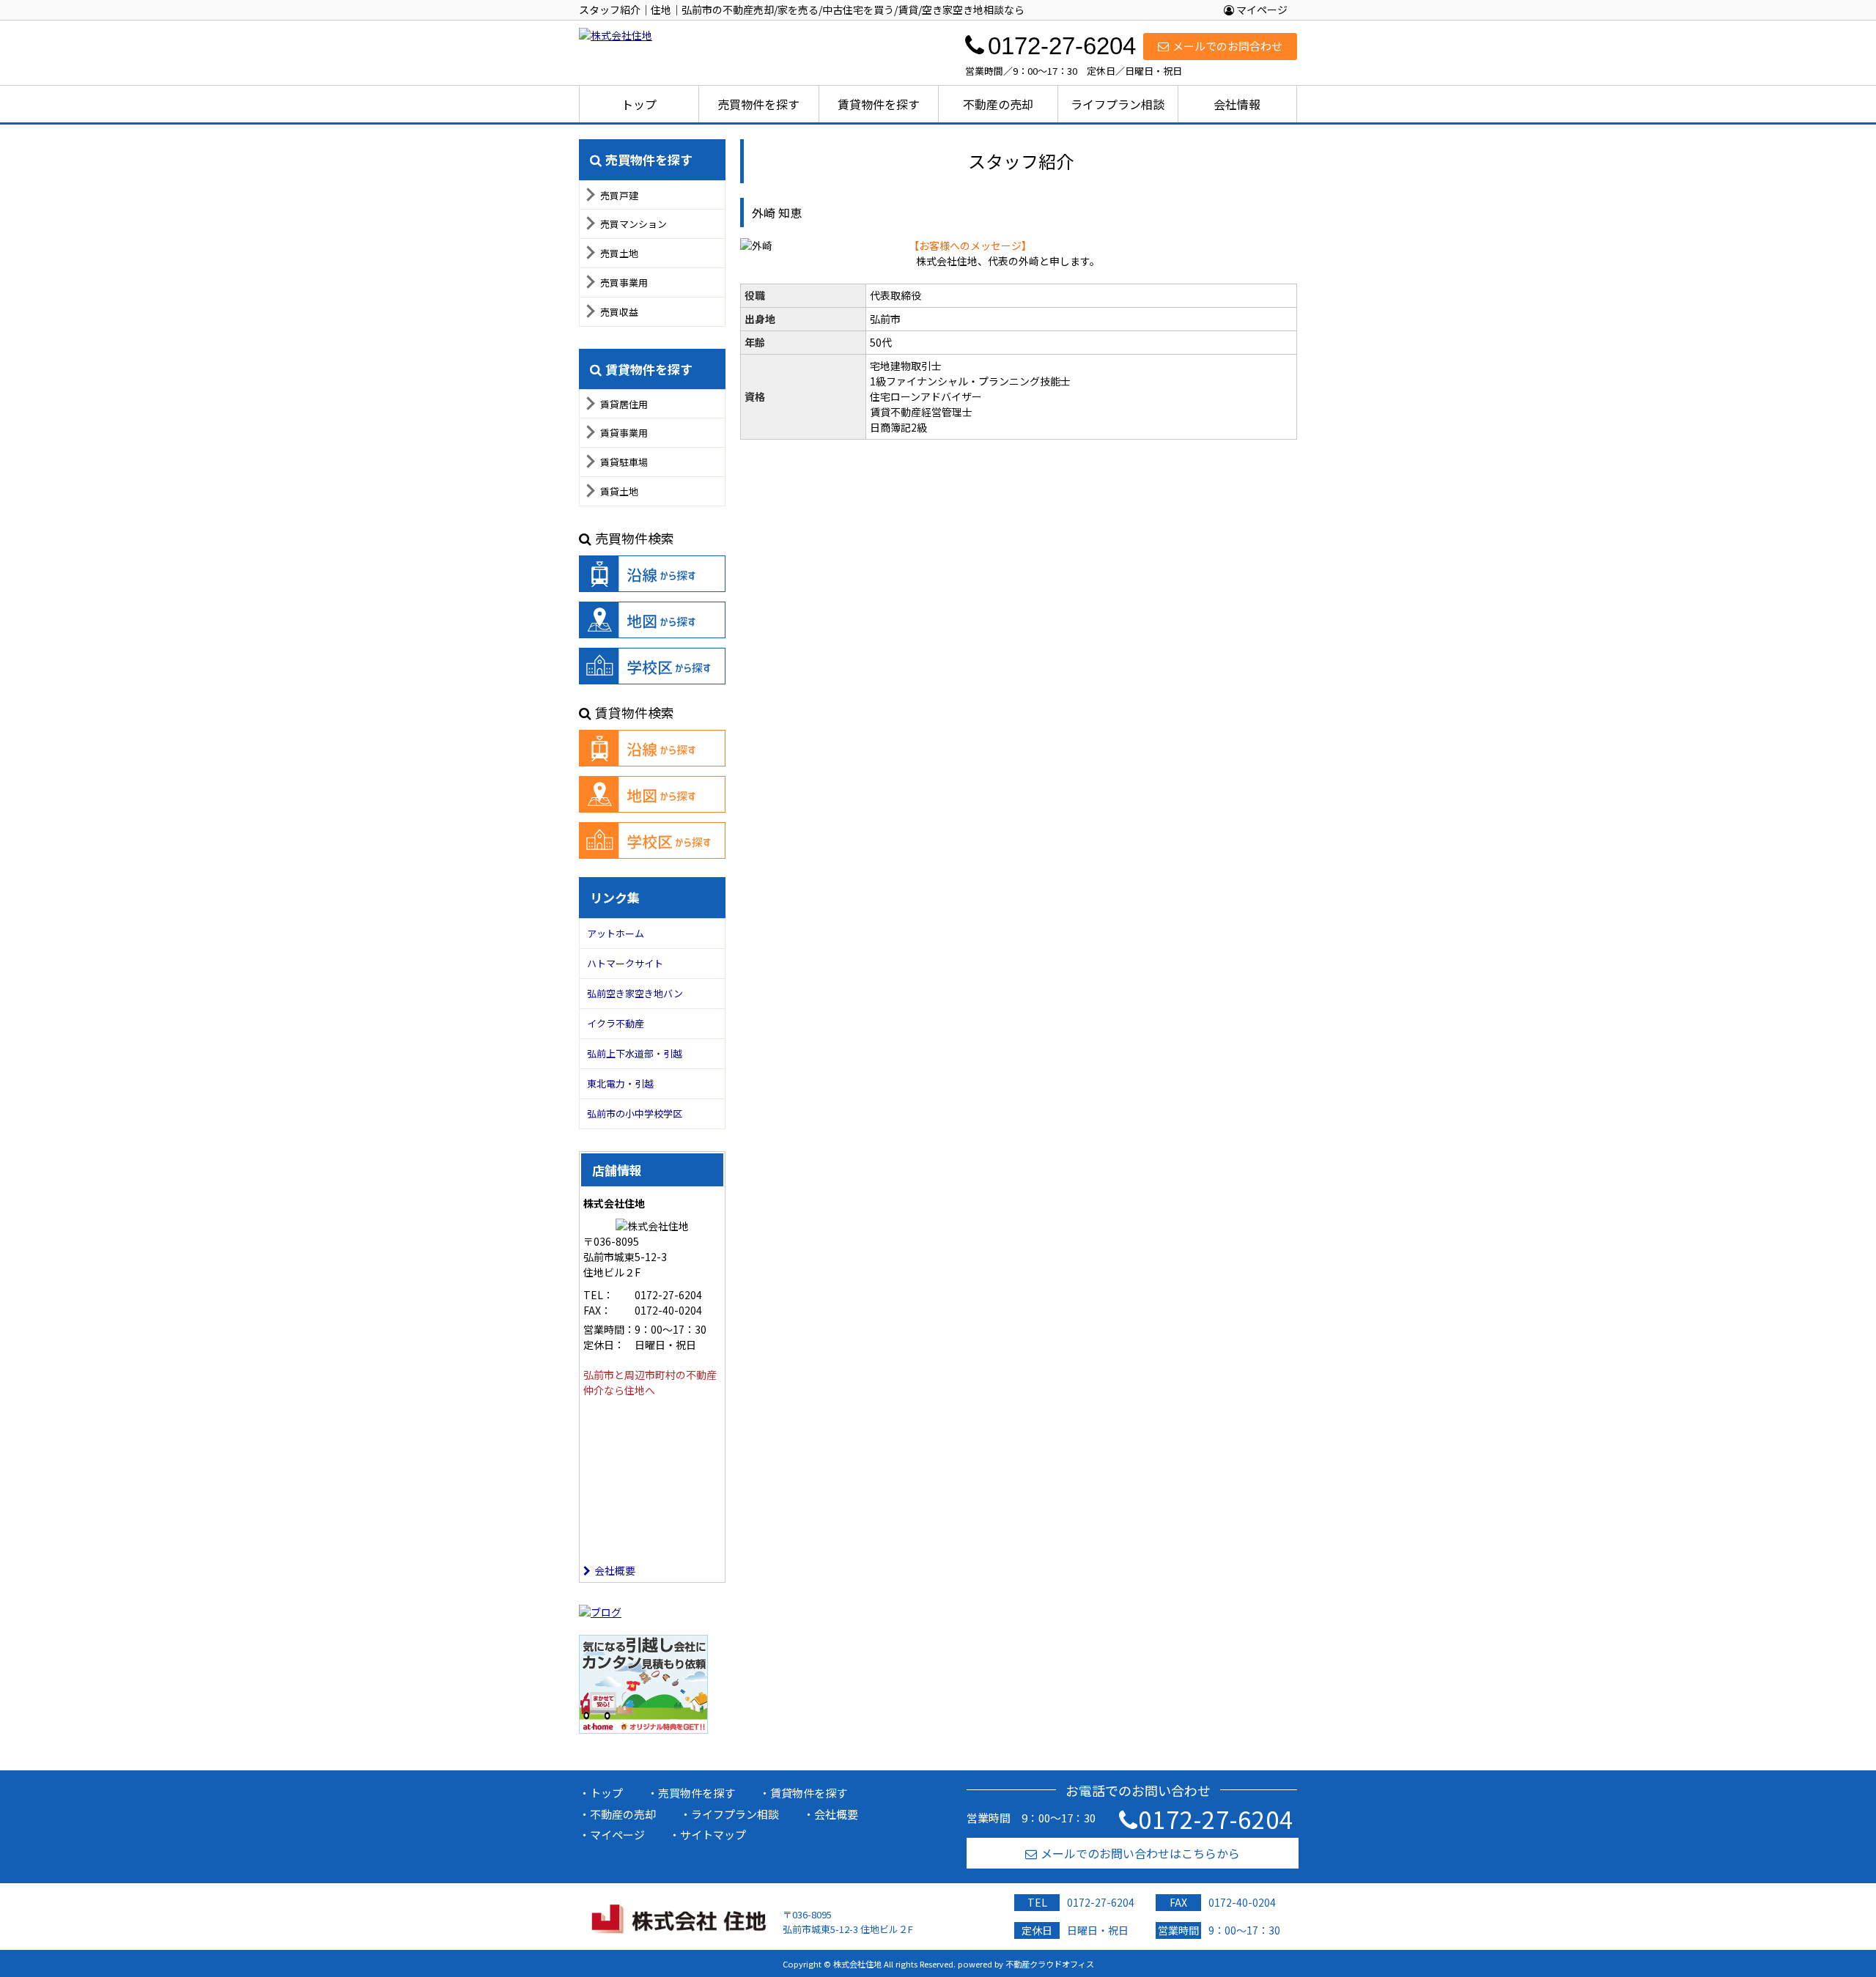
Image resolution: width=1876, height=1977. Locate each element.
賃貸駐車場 (624, 462)
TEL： (598, 1295)
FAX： (597, 1310)
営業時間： (609, 1329)
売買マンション (634, 224)
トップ (639, 104)
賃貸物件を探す (879, 104)
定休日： (604, 1345)
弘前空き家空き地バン (635, 993)
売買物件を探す (758, 104)
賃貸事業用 (624, 433)
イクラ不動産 (616, 1023)
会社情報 (1237, 104)
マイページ (1261, 10)
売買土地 (619, 253)
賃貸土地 (619, 491)
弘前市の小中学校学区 (635, 1113)
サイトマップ (713, 1834)
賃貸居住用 (624, 404)
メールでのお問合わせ (1227, 46)
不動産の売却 (998, 104)
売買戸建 (619, 195)
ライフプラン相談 (1118, 104)
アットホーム (616, 933)
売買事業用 (624, 282)
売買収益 (619, 312)
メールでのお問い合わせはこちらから (1140, 1853)
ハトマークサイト (625, 963)
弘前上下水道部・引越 (635, 1053)
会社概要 (615, 1570)
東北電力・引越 (620, 1083)
